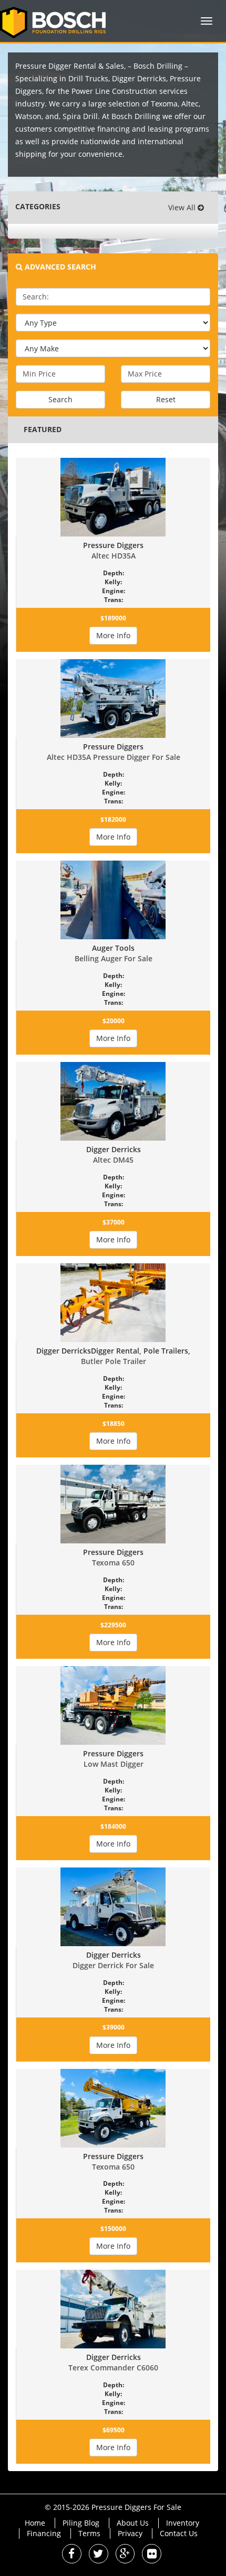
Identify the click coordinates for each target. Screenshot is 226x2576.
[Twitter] (99, 2555)
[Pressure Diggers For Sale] (57, 21)
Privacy (130, 2533)
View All (183, 207)
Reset (166, 399)
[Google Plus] (125, 2555)
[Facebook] (72, 2555)
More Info (113, 635)
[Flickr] (152, 2555)
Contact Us (179, 2533)
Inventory (183, 2523)
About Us (133, 2523)
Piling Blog (81, 2523)
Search (60, 399)
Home (35, 2523)
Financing (44, 2533)
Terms (89, 2533)
